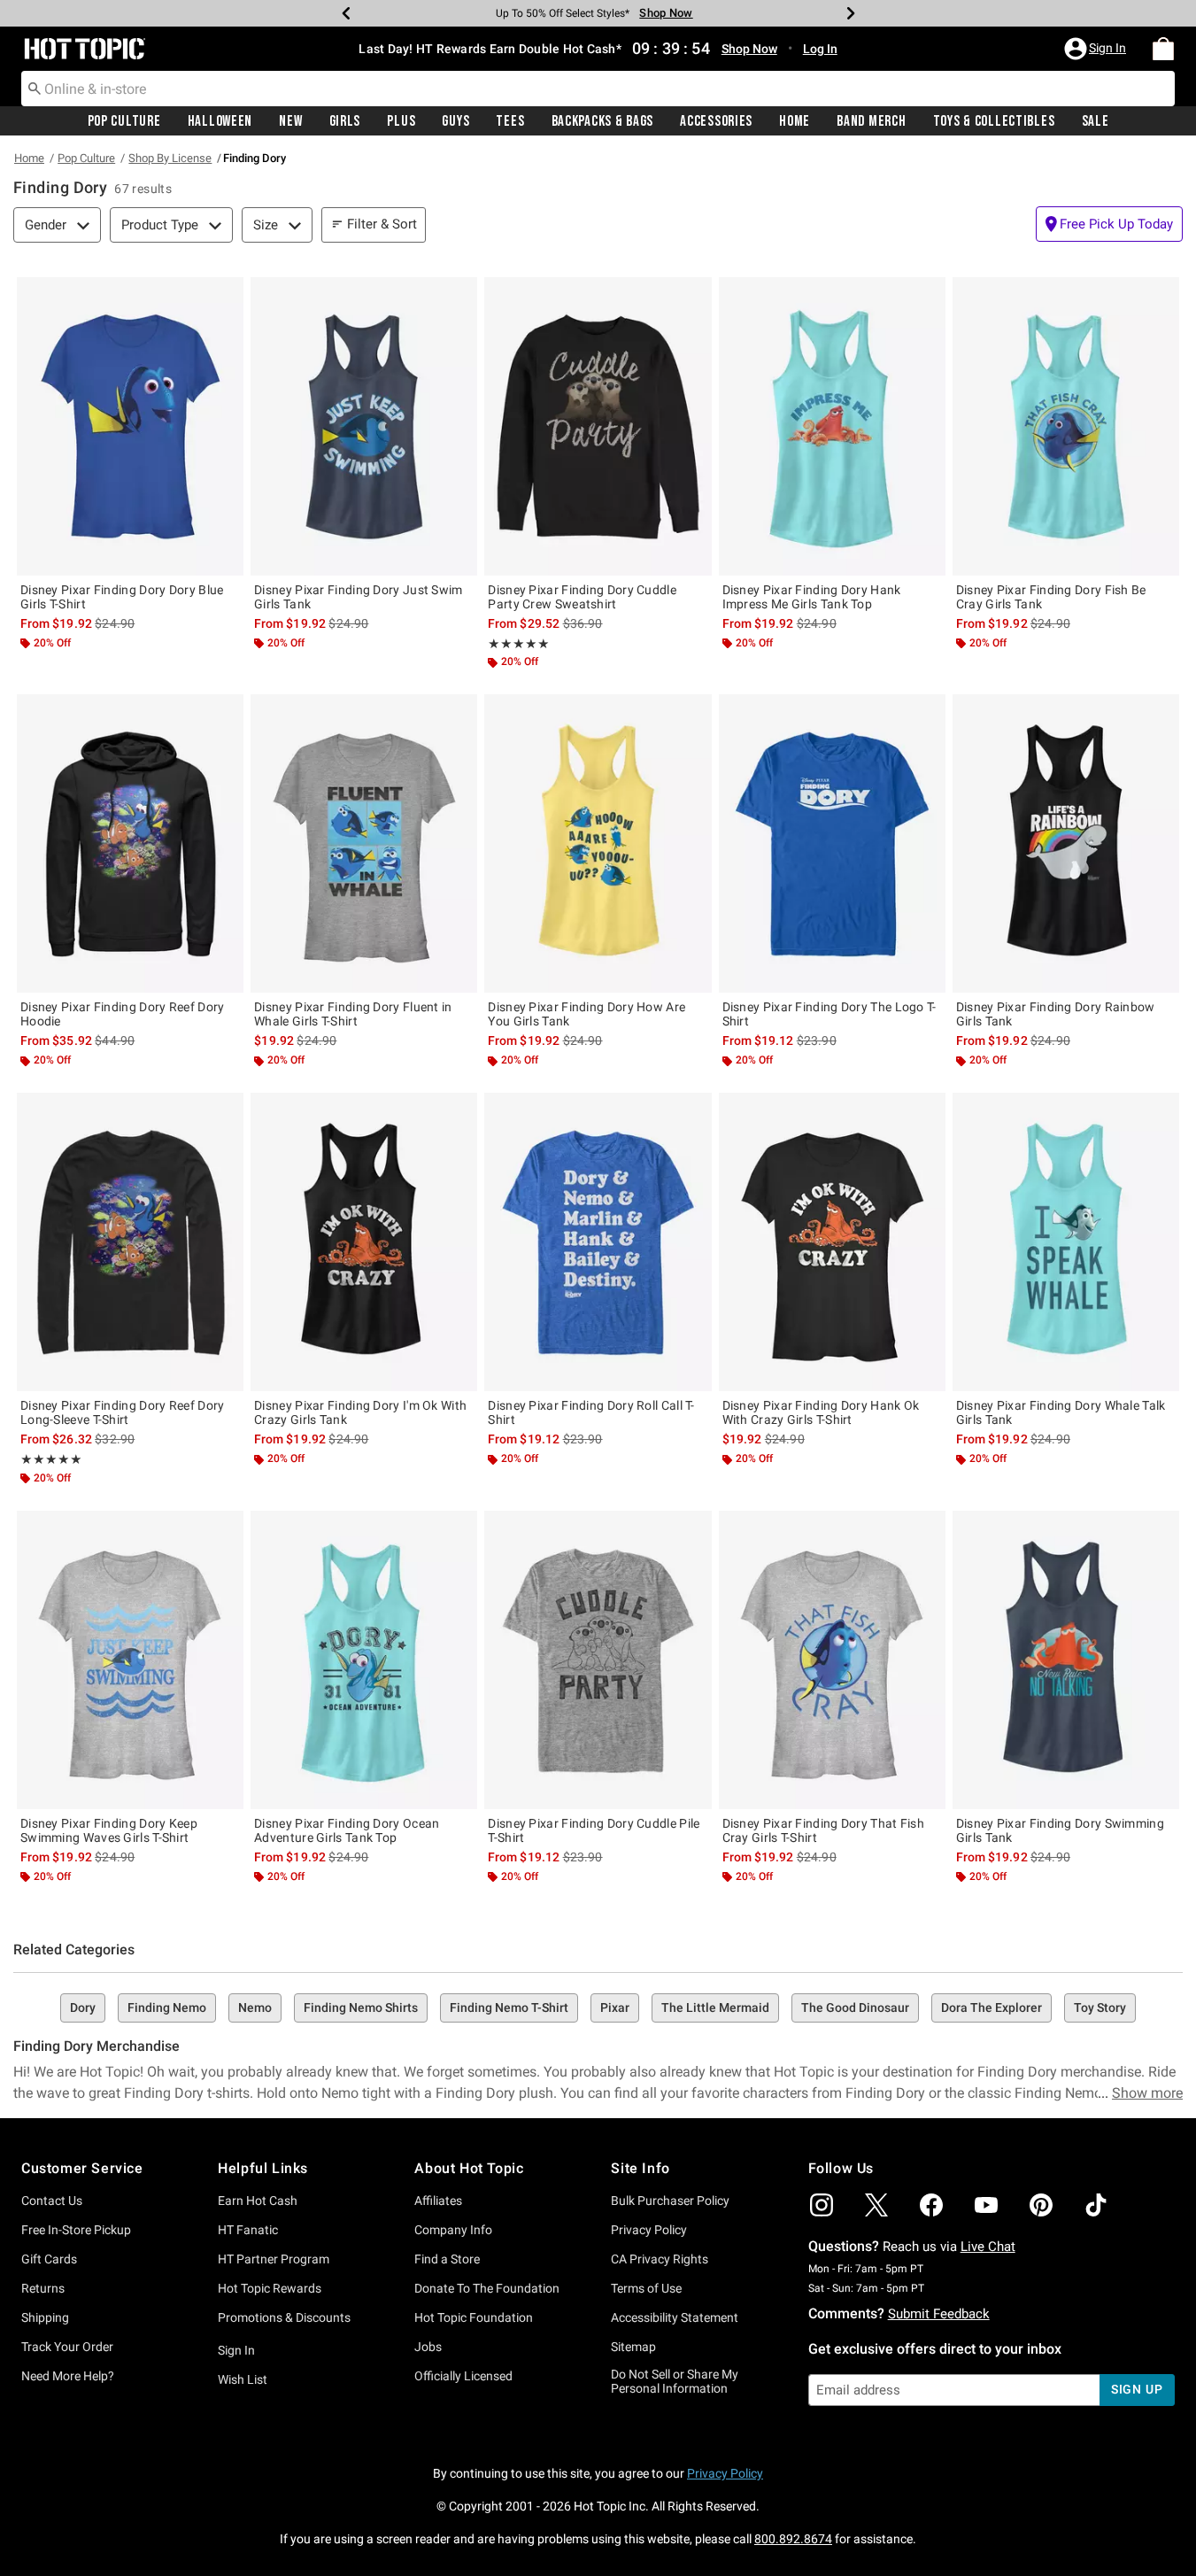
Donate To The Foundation (487, 2288)
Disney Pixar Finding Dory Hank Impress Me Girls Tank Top (812, 597)
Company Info (453, 2230)
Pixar (615, 2007)
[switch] (1109, 224)
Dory (83, 2007)
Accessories (716, 121)
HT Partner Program (274, 2259)
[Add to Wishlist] (226, 295)
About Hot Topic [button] (469, 2168)
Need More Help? (68, 2376)
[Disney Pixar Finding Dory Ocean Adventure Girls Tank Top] (364, 1660)
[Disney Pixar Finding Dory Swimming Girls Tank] (1066, 1660)
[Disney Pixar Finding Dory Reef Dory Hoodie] (130, 843)
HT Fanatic (248, 2230)
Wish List (243, 2379)
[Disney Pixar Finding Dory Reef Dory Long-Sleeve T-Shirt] (130, 1242)
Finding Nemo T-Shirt (509, 2007)
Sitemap (633, 2347)
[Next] (851, 13)
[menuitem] (1163, 49)
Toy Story (1100, 2007)
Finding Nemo (167, 2007)
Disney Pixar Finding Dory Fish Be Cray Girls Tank (1051, 597)
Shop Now (666, 13)
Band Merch (871, 121)
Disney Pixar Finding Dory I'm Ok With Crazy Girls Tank (360, 1412)
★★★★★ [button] (519, 644)
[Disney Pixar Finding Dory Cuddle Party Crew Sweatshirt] (598, 426)
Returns (43, 2288)
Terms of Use (646, 2288)
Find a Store (447, 2259)
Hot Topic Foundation (474, 2317)
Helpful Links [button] (263, 2168)
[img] (822, 2205)
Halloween (220, 121)
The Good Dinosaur (855, 2007)
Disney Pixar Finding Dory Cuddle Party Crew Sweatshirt (582, 597)
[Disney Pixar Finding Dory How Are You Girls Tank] (598, 843)
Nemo (255, 2007)
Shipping (45, 2317)
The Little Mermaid (715, 2007)
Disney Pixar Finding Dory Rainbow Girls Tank (1056, 1014)
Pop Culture (124, 121)
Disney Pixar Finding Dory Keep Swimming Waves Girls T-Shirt (109, 1830)
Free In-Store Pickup (76, 2230)
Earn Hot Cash (258, 2201)
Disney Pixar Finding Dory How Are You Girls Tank (586, 1014)
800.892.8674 (793, 2539)
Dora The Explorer (992, 2007)
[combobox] (598, 89)
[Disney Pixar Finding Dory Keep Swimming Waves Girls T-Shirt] (130, 1660)
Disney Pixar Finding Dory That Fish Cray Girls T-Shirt (824, 1830)
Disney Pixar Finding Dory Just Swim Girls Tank (359, 597)
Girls (345, 121)
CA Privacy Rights (660, 2259)
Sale (1096, 121)
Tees (510, 121)
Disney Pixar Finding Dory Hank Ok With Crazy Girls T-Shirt (821, 1412)
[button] (1097, 49)
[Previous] (346, 13)
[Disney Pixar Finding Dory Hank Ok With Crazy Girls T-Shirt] (832, 1242)
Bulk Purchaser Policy (670, 2201)
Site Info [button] (640, 2168)
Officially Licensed (463, 2376)
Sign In (236, 2350)
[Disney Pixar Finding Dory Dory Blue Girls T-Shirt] (130, 426)
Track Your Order (67, 2347)
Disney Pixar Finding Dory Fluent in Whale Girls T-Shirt (353, 1014)
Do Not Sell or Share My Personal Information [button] (675, 2382)
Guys (455, 121)
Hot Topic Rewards (270, 2288)
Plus (401, 121)
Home (795, 121)
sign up (1137, 2389)
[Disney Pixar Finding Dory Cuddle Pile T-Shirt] (598, 1660)
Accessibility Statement (675, 2317)
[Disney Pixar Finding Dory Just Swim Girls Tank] (364, 426)
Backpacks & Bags (603, 121)
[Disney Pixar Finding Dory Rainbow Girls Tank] (1066, 843)
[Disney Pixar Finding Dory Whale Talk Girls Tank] (1066, 1242)
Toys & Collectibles (994, 121)
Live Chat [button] (988, 2247)
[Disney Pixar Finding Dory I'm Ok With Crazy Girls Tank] (364, 1242)
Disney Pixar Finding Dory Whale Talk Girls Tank (1061, 1412)
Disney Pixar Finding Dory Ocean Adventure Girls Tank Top (347, 1830)
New (290, 121)
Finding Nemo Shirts (361, 2007)
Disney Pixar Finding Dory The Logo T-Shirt (829, 1014)
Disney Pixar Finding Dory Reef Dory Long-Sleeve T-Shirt (123, 1412)
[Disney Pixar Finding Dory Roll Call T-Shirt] (598, 1242)
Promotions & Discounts (284, 2317)
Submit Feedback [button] (939, 2314)
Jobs (428, 2347)
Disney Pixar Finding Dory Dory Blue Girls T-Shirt (122, 597)
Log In (820, 49)
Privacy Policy (649, 2230)
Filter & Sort (382, 224)
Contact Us (52, 2201)
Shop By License (170, 158)
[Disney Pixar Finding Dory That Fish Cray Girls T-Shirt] (832, 1660)
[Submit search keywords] (35, 88)
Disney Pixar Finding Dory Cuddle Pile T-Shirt (594, 1830)
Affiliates (438, 2201)
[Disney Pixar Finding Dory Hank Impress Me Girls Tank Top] (832, 426)
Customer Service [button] (82, 2168)
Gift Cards (49, 2259)
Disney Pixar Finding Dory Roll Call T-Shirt (591, 1412)
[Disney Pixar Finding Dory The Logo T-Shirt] (832, 843)
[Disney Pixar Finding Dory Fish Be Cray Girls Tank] (1066, 426)
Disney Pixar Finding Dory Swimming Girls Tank (1060, 1830)
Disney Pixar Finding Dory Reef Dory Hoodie (123, 1014)
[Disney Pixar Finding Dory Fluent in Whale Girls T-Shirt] (364, 843)
